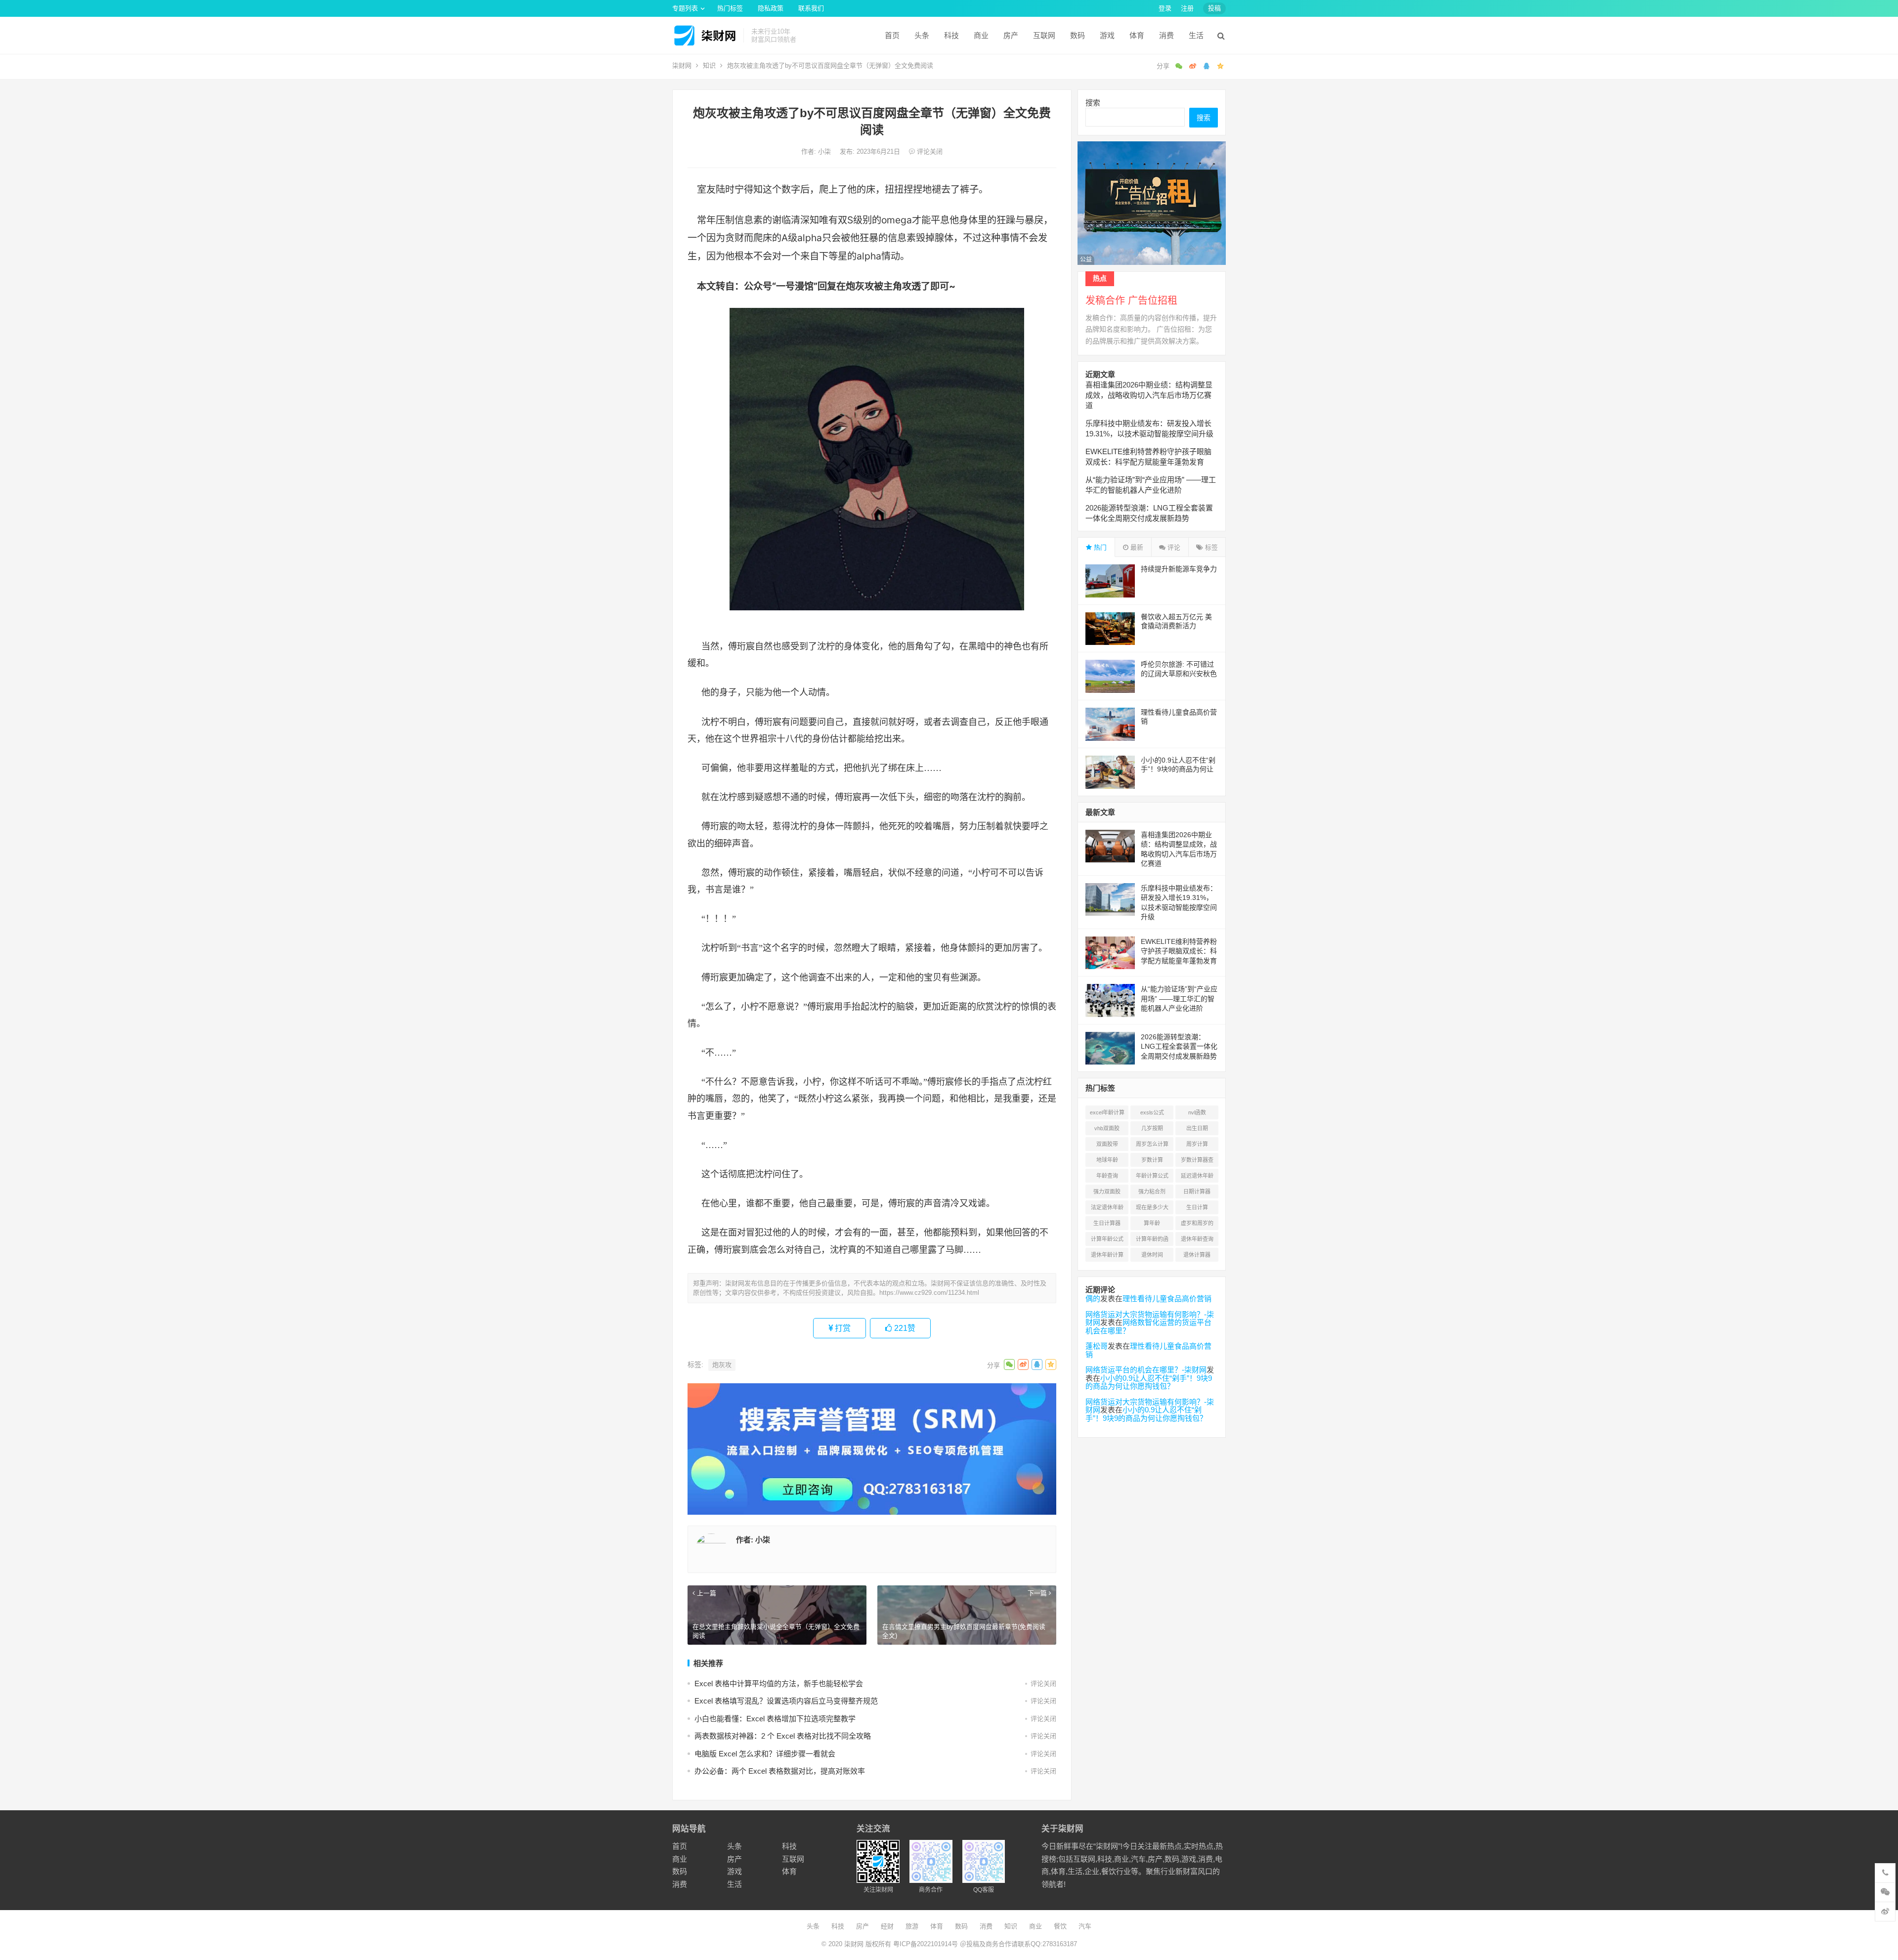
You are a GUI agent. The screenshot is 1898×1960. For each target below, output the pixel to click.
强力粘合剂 (1152, 1192)
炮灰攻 (722, 1365)
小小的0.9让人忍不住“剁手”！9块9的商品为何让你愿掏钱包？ (1178, 769)
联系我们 (811, 8)
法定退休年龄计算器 (1107, 1209)
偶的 (1093, 1299)
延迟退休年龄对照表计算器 (1197, 1178)
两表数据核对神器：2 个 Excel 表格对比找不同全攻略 (783, 1736)
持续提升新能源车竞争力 (1179, 569)
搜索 (1093, 103)
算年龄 (1152, 1223)
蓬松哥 (1097, 1346)
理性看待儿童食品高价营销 (1167, 1299)
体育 (1137, 35)
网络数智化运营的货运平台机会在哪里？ (1148, 1326)
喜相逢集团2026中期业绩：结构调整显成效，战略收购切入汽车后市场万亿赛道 (1149, 395)
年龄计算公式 (1152, 1176)
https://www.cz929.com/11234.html (929, 1293)
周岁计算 (1197, 1144)
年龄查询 (1107, 1176)
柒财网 (682, 65)
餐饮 (1060, 1926)
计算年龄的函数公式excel (1152, 1241)
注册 (1187, 8)
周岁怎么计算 (1152, 1144)
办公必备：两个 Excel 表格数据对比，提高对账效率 (780, 1771)
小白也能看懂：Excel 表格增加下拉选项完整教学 (775, 1719)
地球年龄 (1107, 1160)
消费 (1166, 35)
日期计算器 (1197, 1192)
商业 (981, 35)
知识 (709, 65)
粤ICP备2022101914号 (926, 1944)
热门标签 (730, 8)
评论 (1173, 547)
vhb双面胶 (1107, 1128)
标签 (1210, 547)
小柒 (825, 151)
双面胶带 (1107, 1144)
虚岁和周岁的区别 (1197, 1225)
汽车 (1085, 1926)
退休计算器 (1197, 1255)
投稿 (1214, 8)
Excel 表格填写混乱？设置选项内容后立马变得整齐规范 (786, 1701)
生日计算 (1197, 1207)
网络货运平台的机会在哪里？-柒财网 (1146, 1370)
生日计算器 (1107, 1223)
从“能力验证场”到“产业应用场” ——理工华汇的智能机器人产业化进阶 (1179, 999)
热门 (1099, 547)
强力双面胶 (1107, 1192)
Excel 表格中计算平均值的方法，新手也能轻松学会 (779, 1683)
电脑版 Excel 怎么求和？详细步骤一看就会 (765, 1754)
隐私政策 (771, 8)
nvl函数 (1197, 1112)
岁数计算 (1152, 1160)
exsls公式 (1152, 1112)
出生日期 (1197, 1128)
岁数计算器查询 (1197, 1162)
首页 (892, 35)
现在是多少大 (1152, 1207)
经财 (887, 1926)
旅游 (912, 1926)
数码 (1078, 35)
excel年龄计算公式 (1107, 1114)
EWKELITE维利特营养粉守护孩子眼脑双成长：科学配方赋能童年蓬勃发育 (1179, 951)
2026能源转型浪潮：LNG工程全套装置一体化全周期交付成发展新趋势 (1179, 1046)
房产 (1011, 35)
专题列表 (685, 8)
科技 (951, 35)
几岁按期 (1152, 1128)
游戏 (1107, 35)
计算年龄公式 (1107, 1239)
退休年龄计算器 (1107, 1257)
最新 (1136, 547)
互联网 (1044, 35)
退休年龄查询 (1197, 1239)
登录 (1165, 8)
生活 (1196, 35)
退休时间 (1152, 1255)
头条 (922, 35)
